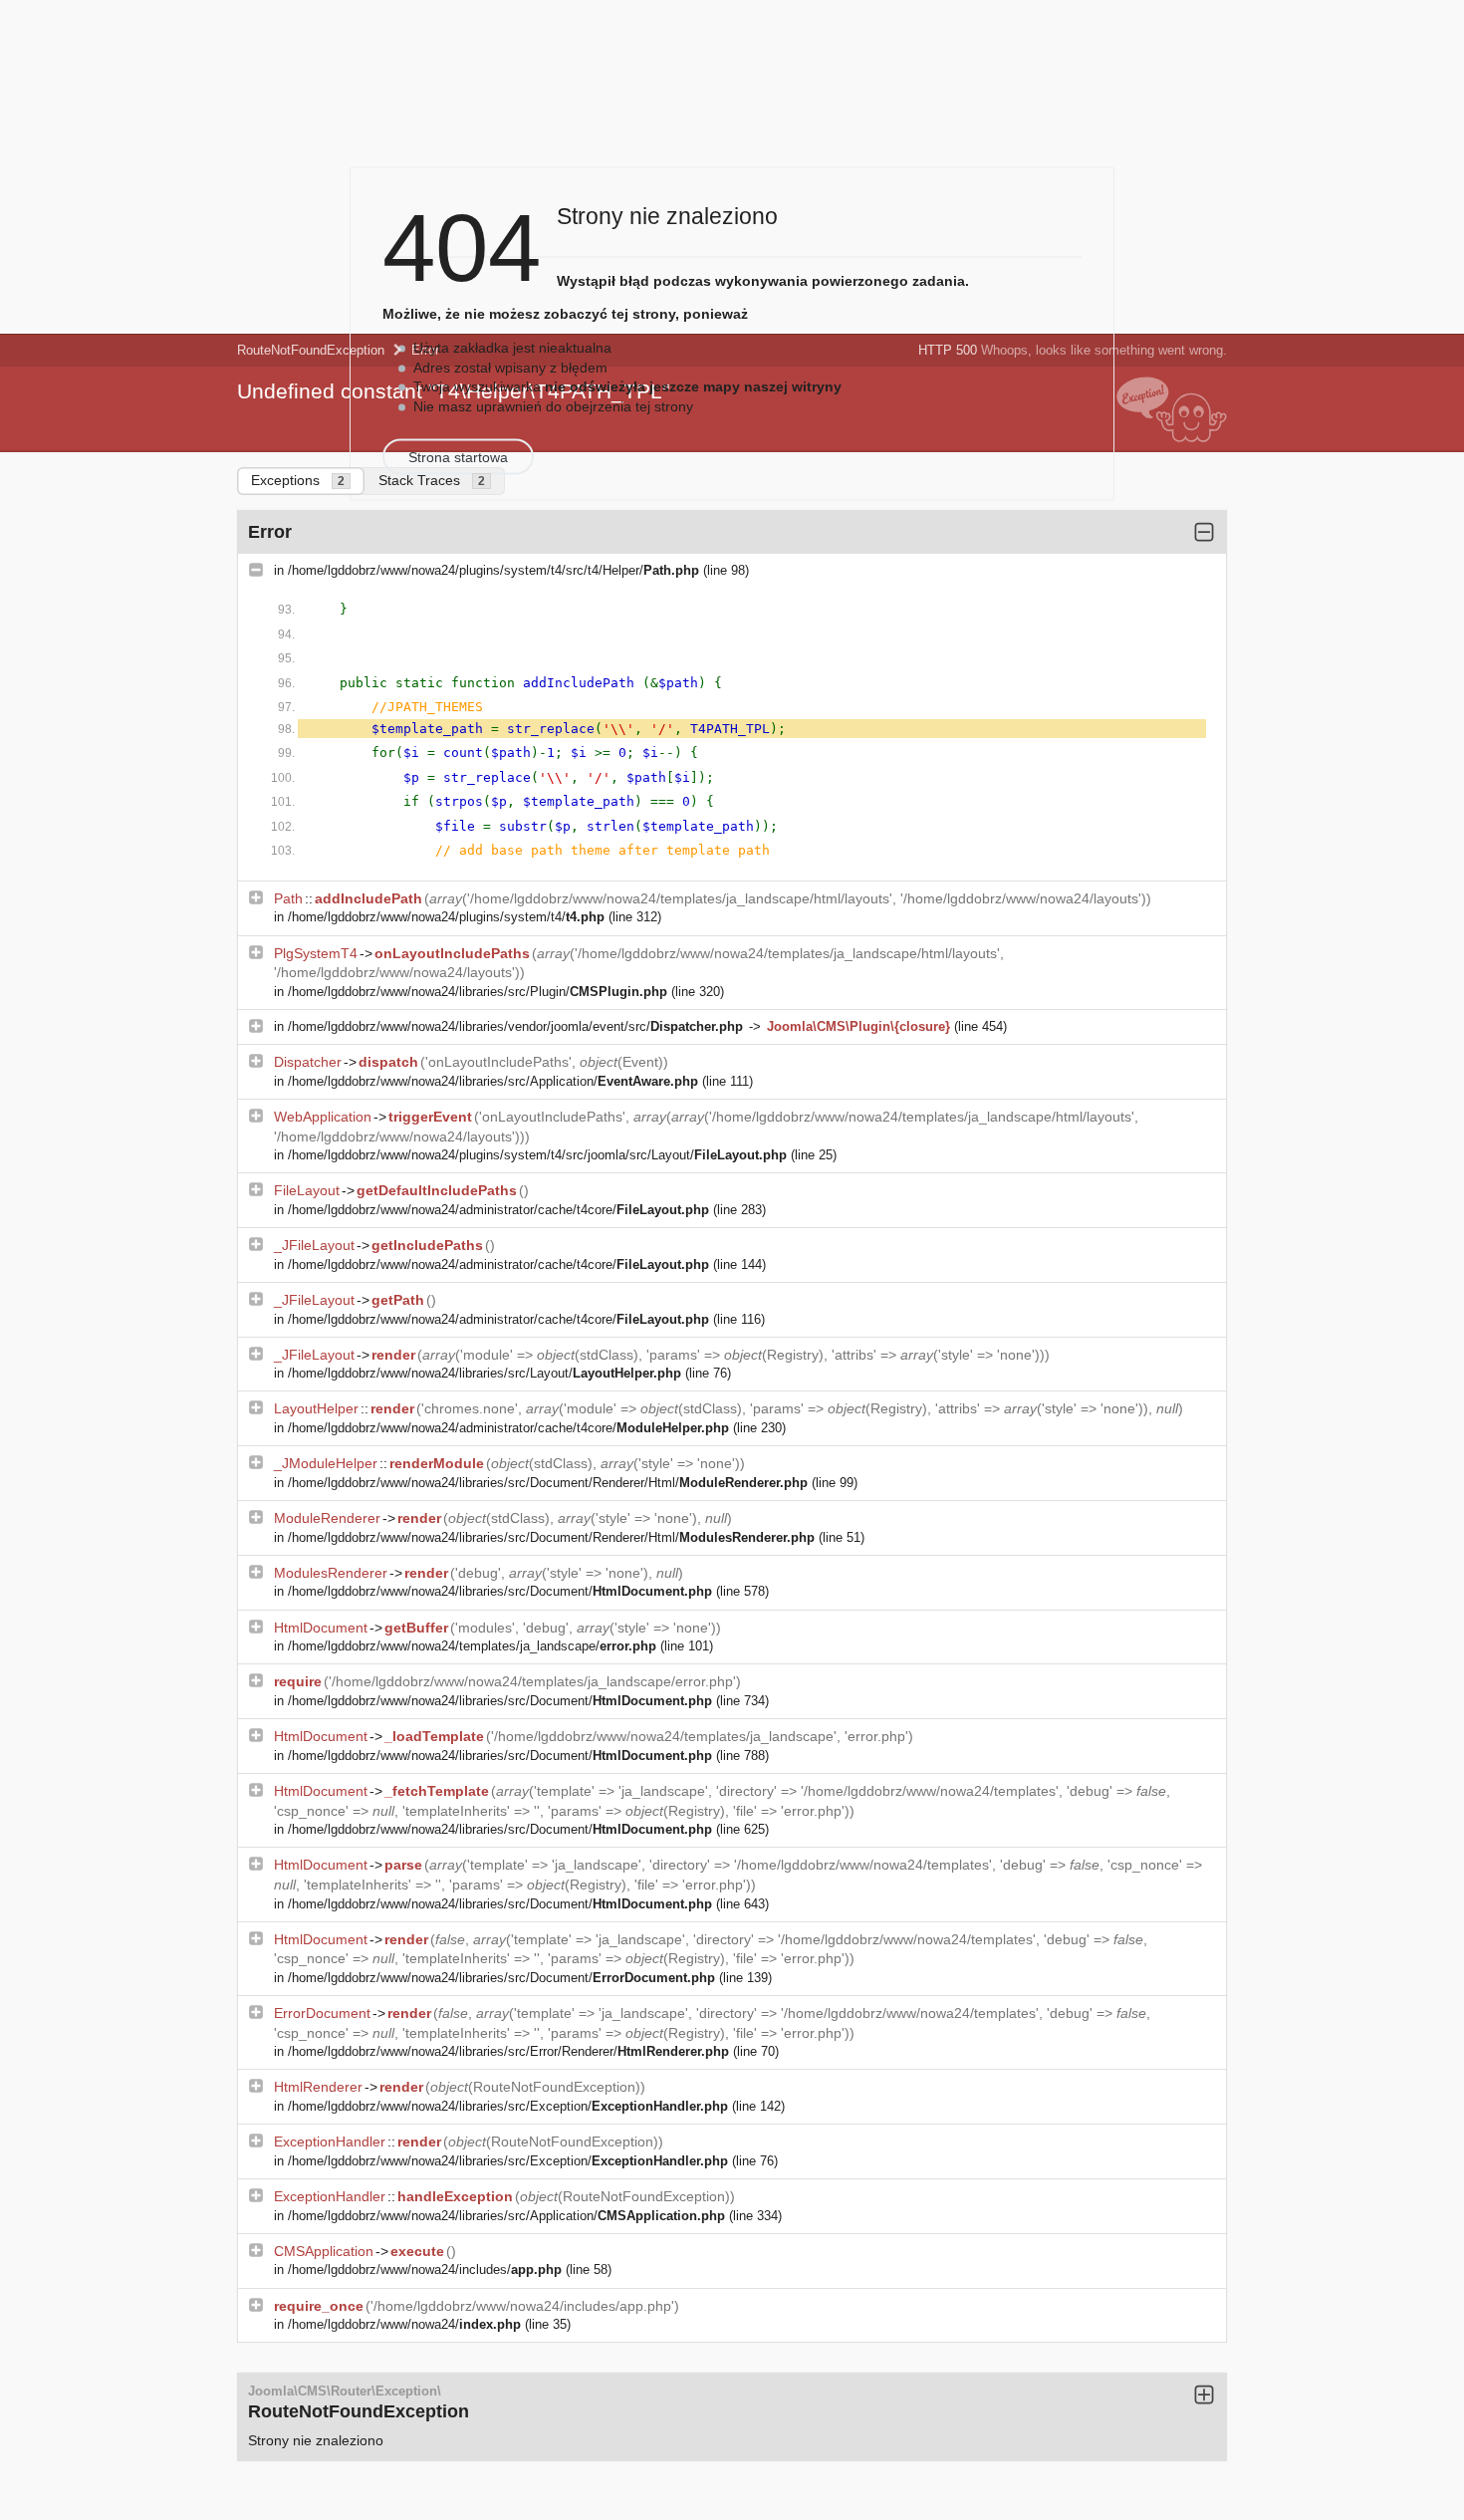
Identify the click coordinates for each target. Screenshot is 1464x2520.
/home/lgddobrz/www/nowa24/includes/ (425, 2269)
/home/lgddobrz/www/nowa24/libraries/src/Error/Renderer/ (508, 2051)
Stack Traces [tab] (432, 480)
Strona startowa (458, 457)
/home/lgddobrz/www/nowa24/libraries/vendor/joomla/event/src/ (515, 1026)
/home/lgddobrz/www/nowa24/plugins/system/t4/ (446, 917)
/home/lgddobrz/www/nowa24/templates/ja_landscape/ (472, 1646)
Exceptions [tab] (298, 480)
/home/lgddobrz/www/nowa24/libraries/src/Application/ (493, 1081)
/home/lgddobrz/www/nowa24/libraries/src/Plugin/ (478, 992)
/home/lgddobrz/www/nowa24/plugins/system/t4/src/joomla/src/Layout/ (537, 1155)
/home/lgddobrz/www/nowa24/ (404, 2324)
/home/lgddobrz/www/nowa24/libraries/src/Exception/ (508, 2106)
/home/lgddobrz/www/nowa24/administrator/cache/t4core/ (498, 1210)
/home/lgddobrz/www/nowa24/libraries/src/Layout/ (485, 1373)
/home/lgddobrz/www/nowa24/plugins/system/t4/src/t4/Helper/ (493, 570)
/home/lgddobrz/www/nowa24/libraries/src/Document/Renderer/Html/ (548, 1483)
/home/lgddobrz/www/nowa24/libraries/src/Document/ (500, 1591)
